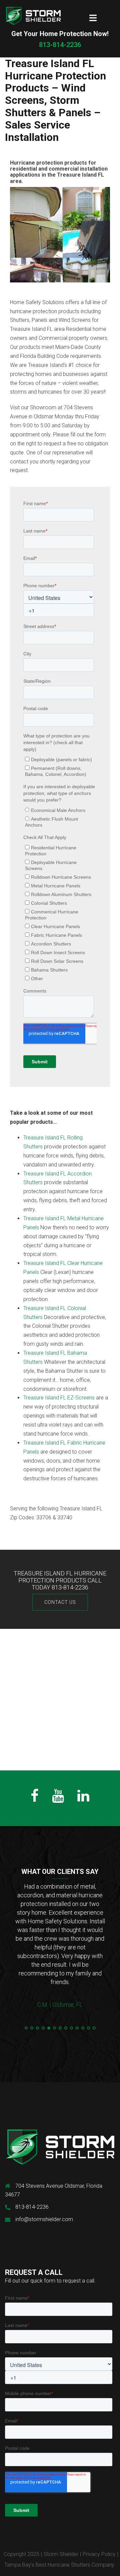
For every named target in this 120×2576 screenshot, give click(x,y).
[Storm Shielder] (33, 16)
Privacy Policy (99, 2554)
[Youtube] (58, 1799)
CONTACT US (60, 1602)
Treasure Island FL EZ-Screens (59, 1398)
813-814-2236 (60, 39)
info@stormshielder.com (44, 2219)
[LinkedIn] (83, 1799)
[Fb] (35, 1799)
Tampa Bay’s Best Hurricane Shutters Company (59, 2565)
